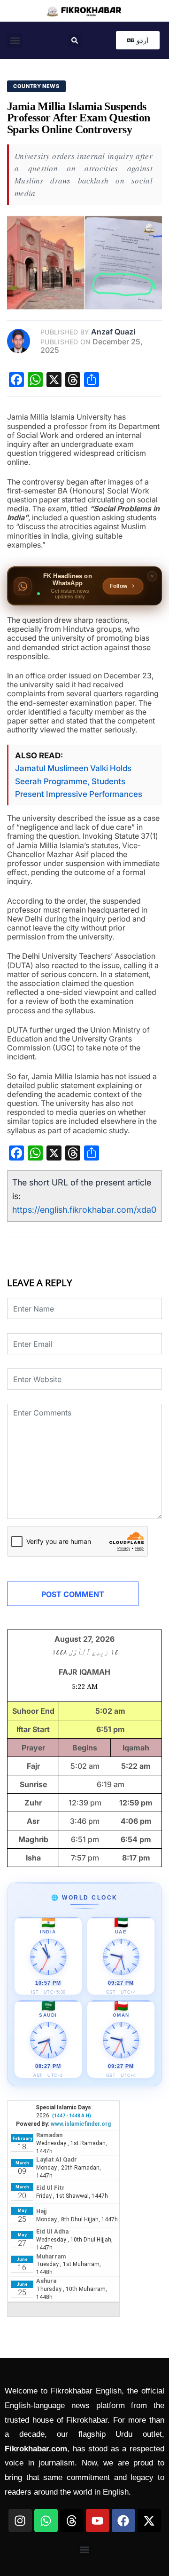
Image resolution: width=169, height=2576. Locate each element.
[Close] (152, 576)
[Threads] (72, 2520)
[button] (15, 40)
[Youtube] (98, 2520)
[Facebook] (123, 2520)
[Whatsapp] (46, 2520)
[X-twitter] (149, 2520)
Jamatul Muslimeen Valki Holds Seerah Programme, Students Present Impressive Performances (79, 781)
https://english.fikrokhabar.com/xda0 (84, 1210)
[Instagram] (20, 2520)
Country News (36, 86)
